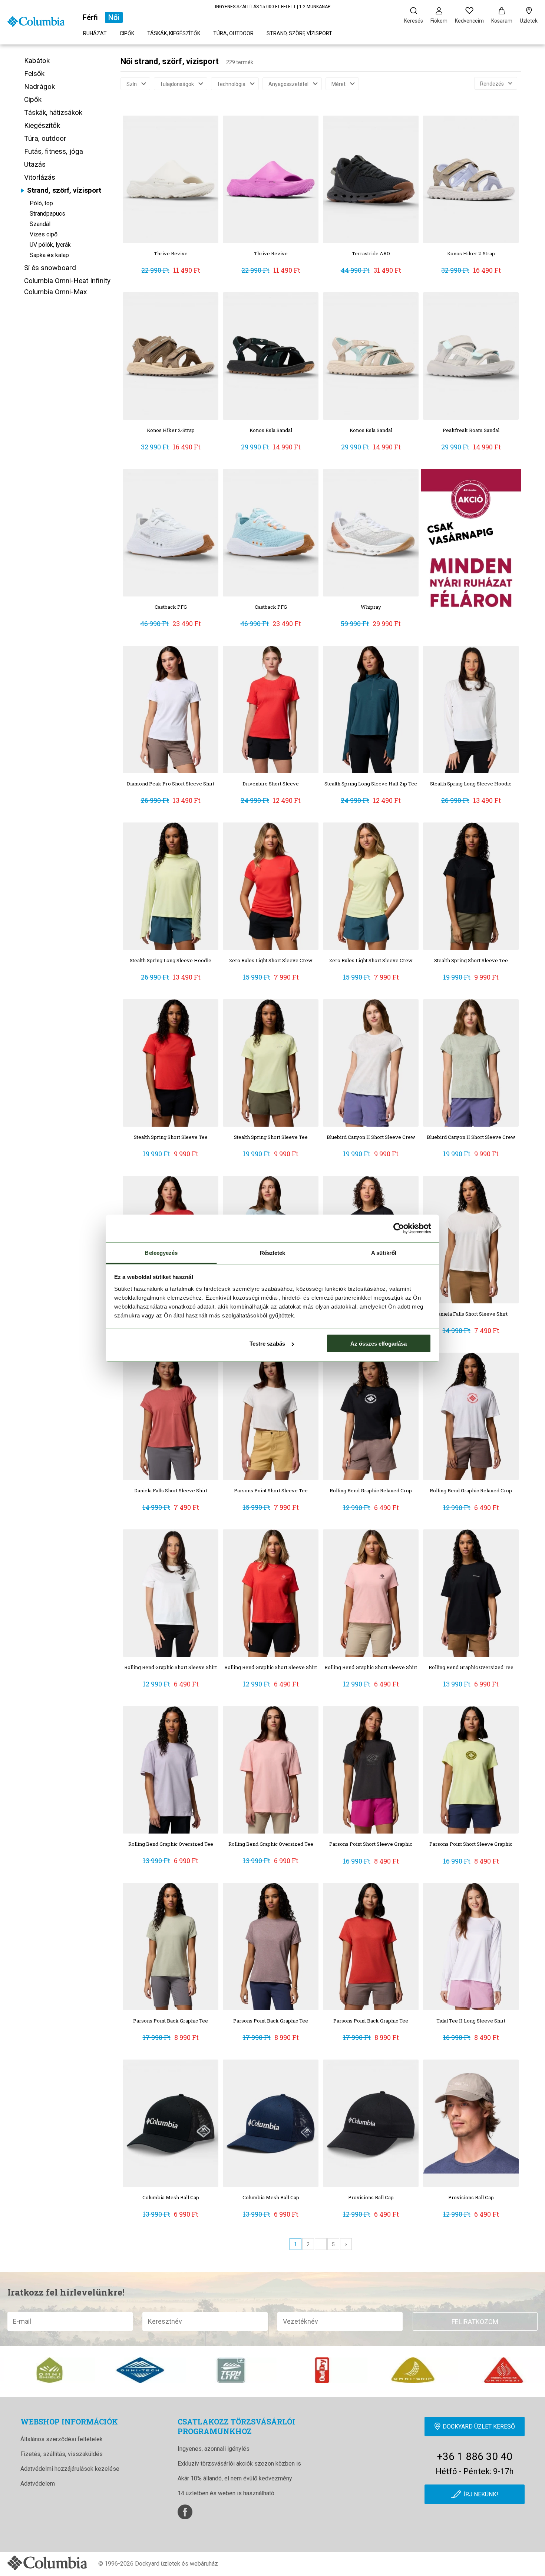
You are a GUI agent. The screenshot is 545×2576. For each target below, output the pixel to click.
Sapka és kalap (49, 255)
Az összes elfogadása (379, 1344)
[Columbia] (36, 21)
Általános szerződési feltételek (62, 2439)
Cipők (127, 33)
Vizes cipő (44, 234)
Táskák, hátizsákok (53, 112)
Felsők (34, 74)
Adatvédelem (38, 2484)
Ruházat (95, 33)
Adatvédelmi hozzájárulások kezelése (70, 2469)
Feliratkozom (475, 2322)
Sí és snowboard (50, 268)
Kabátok (37, 61)
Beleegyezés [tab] (161, 1252)
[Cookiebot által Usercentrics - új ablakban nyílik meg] (399, 1229)
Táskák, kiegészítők (174, 33)
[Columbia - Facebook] (185, 2512)
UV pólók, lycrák (50, 245)
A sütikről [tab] (384, 1252)
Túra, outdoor (233, 33)
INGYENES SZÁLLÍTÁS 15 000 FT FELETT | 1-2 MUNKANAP (273, 7)
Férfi (90, 17)
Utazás (35, 164)
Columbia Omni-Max (55, 292)
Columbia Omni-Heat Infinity (67, 281)
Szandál (40, 224)
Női (114, 17)
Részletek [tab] (273, 1252)
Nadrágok (39, 87)
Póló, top (41, 203)
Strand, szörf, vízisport (299, 33)
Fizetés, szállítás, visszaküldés (62, 2454)
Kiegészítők (42, 125)
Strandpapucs (47, 214)
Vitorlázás (40, 177)
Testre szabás (267, 1344)
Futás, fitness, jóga (54, 151)
